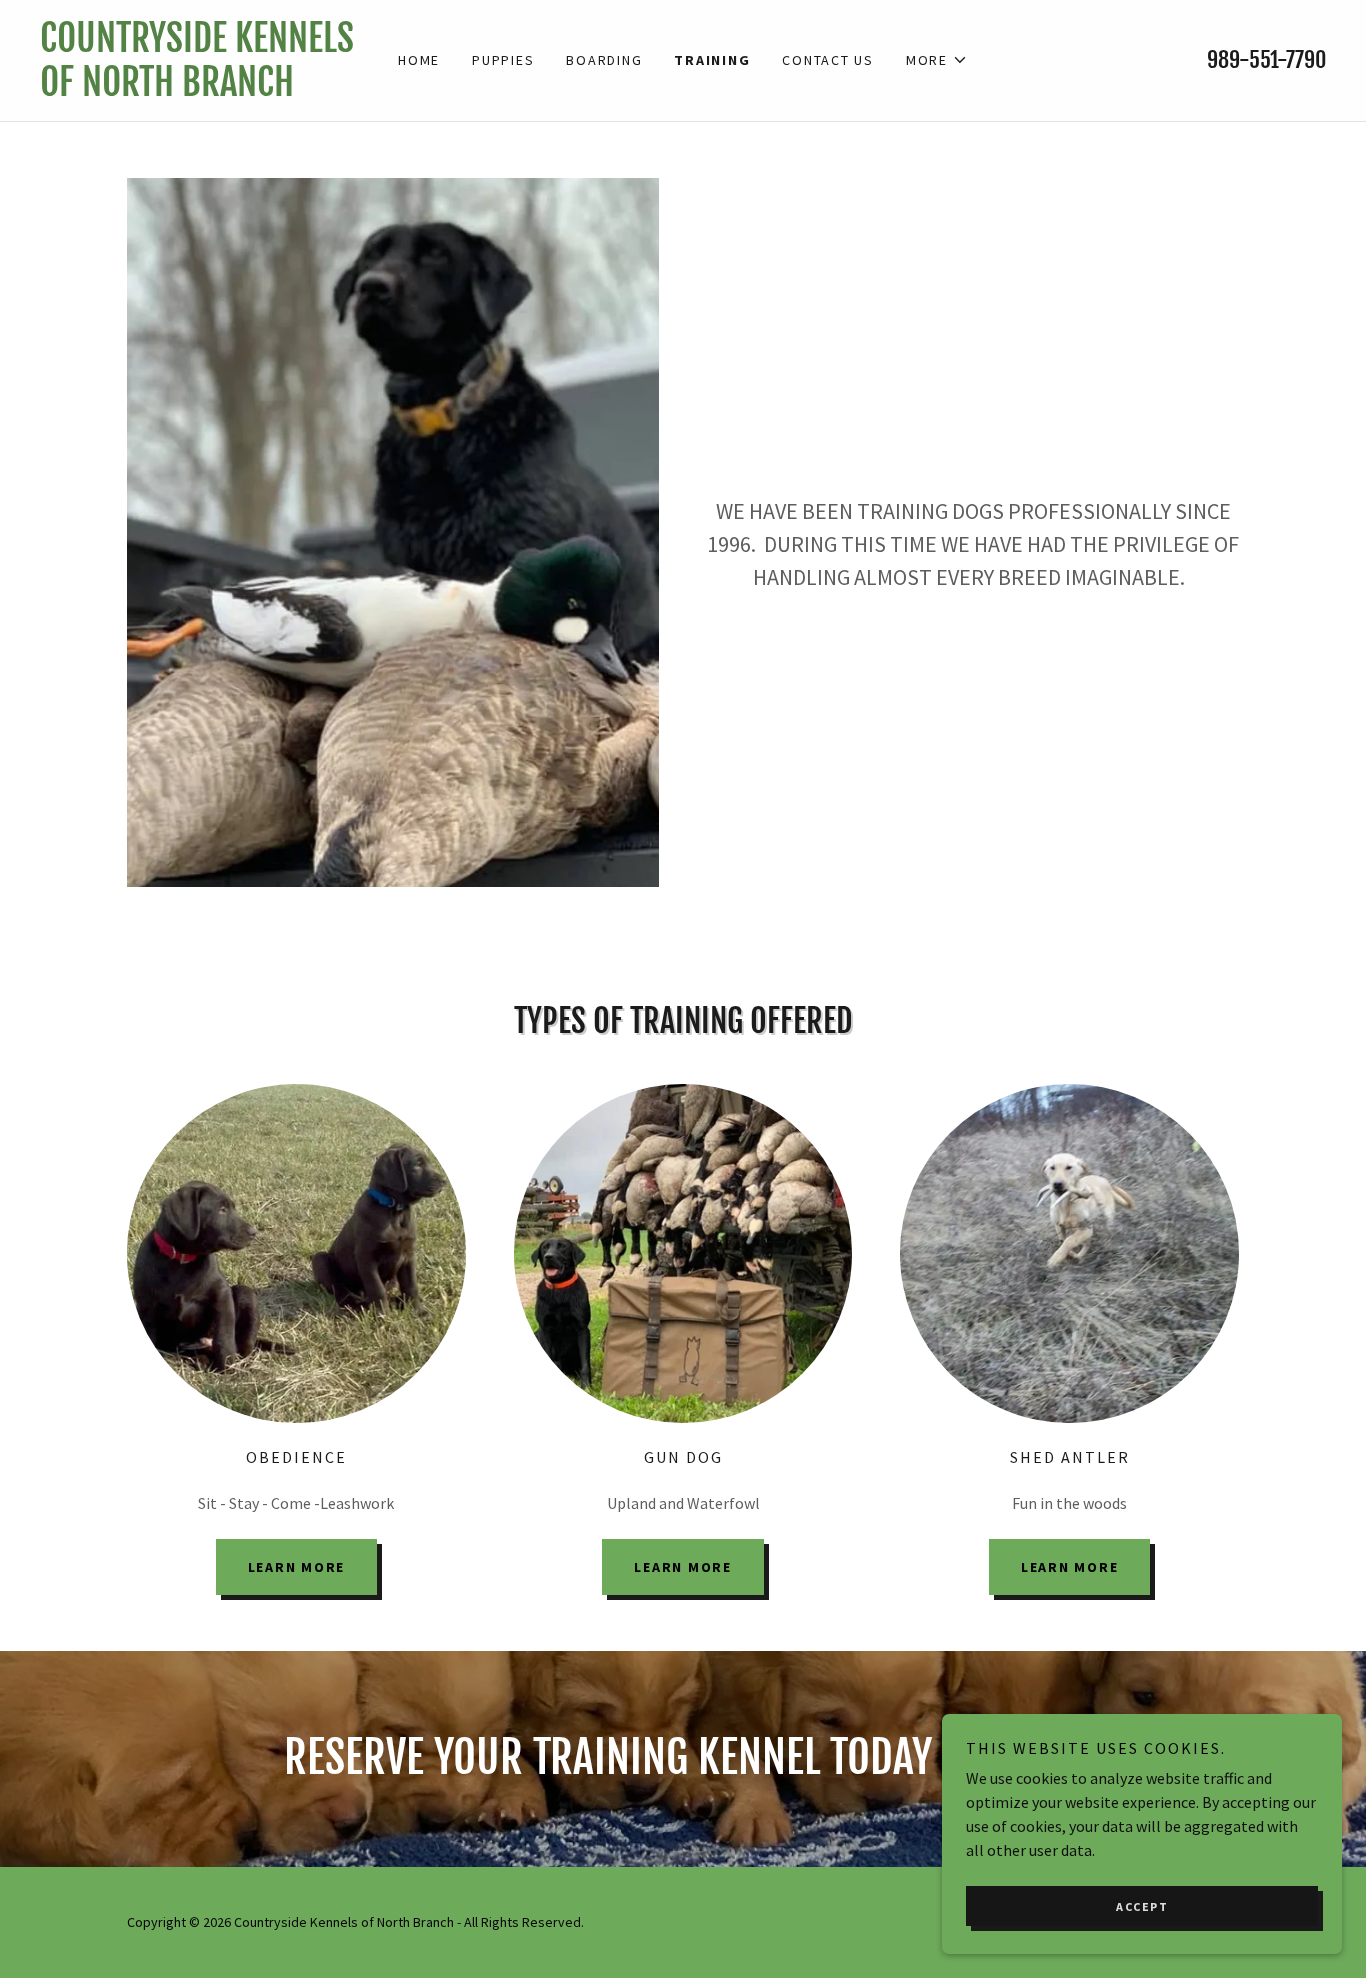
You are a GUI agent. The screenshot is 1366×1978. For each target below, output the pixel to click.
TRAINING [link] (712, 60)
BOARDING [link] (604, 60)
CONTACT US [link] (828, 60)
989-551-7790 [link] (1266, 59)
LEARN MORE (297, 1567)
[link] (201, 90)
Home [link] (419, 60)
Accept (1142, 1906)
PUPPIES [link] (503, 60)
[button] (937, 60)
